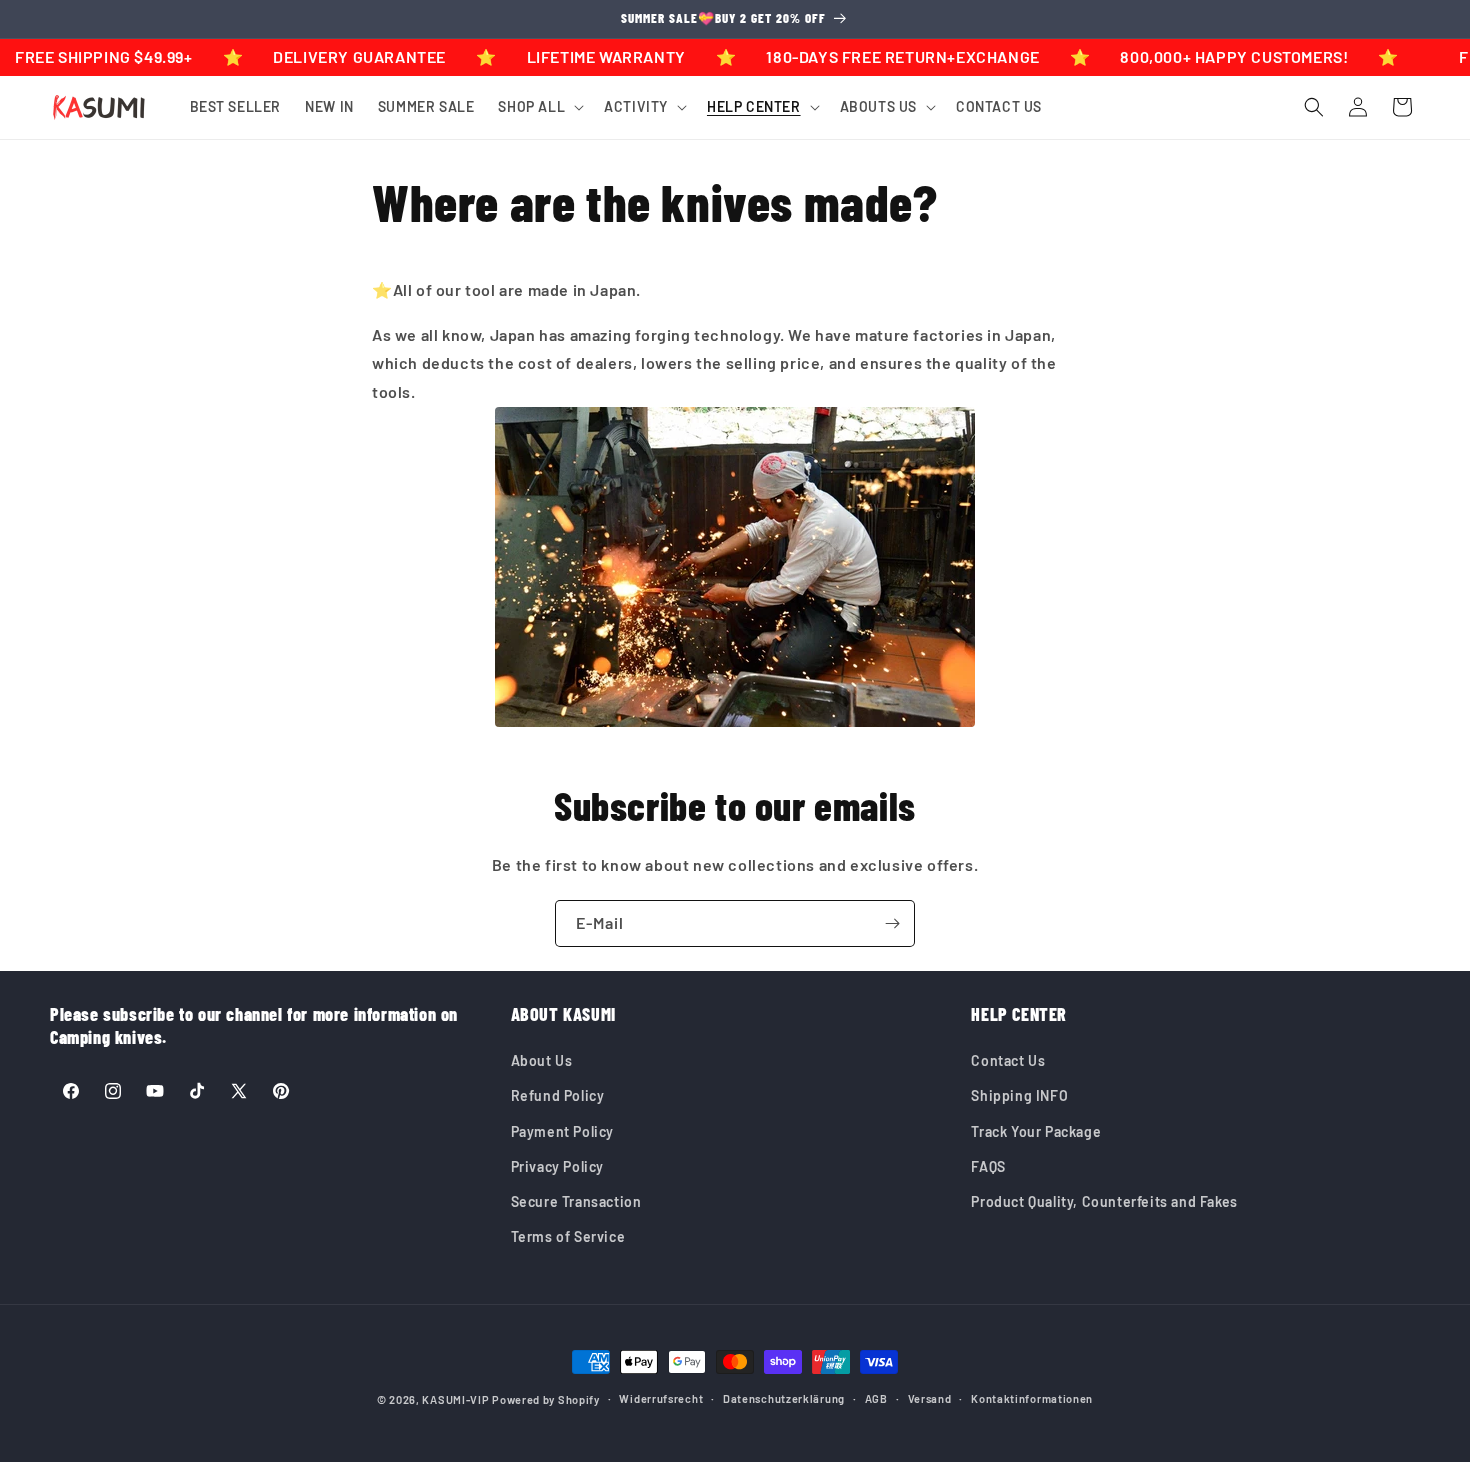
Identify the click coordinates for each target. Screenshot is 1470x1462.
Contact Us (1008, 1060)
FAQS (988, 1166)
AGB (876, 1398)
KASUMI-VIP (455, 1399)
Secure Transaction (576, 1201)
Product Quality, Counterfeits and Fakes (1104, 1201)
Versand (930, 1398)
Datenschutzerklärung (784, 1398)
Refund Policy (558, 1095)
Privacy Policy (557, 1166)
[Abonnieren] (892, 923)
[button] (539, 107)
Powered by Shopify (546, 1399)
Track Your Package (1036, 1131)
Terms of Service (568, 1236)
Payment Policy (562, 1131)
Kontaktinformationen (1032, 1398)
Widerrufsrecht (661, 1398)
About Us (542, 1060)
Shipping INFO (1019, 1095)
